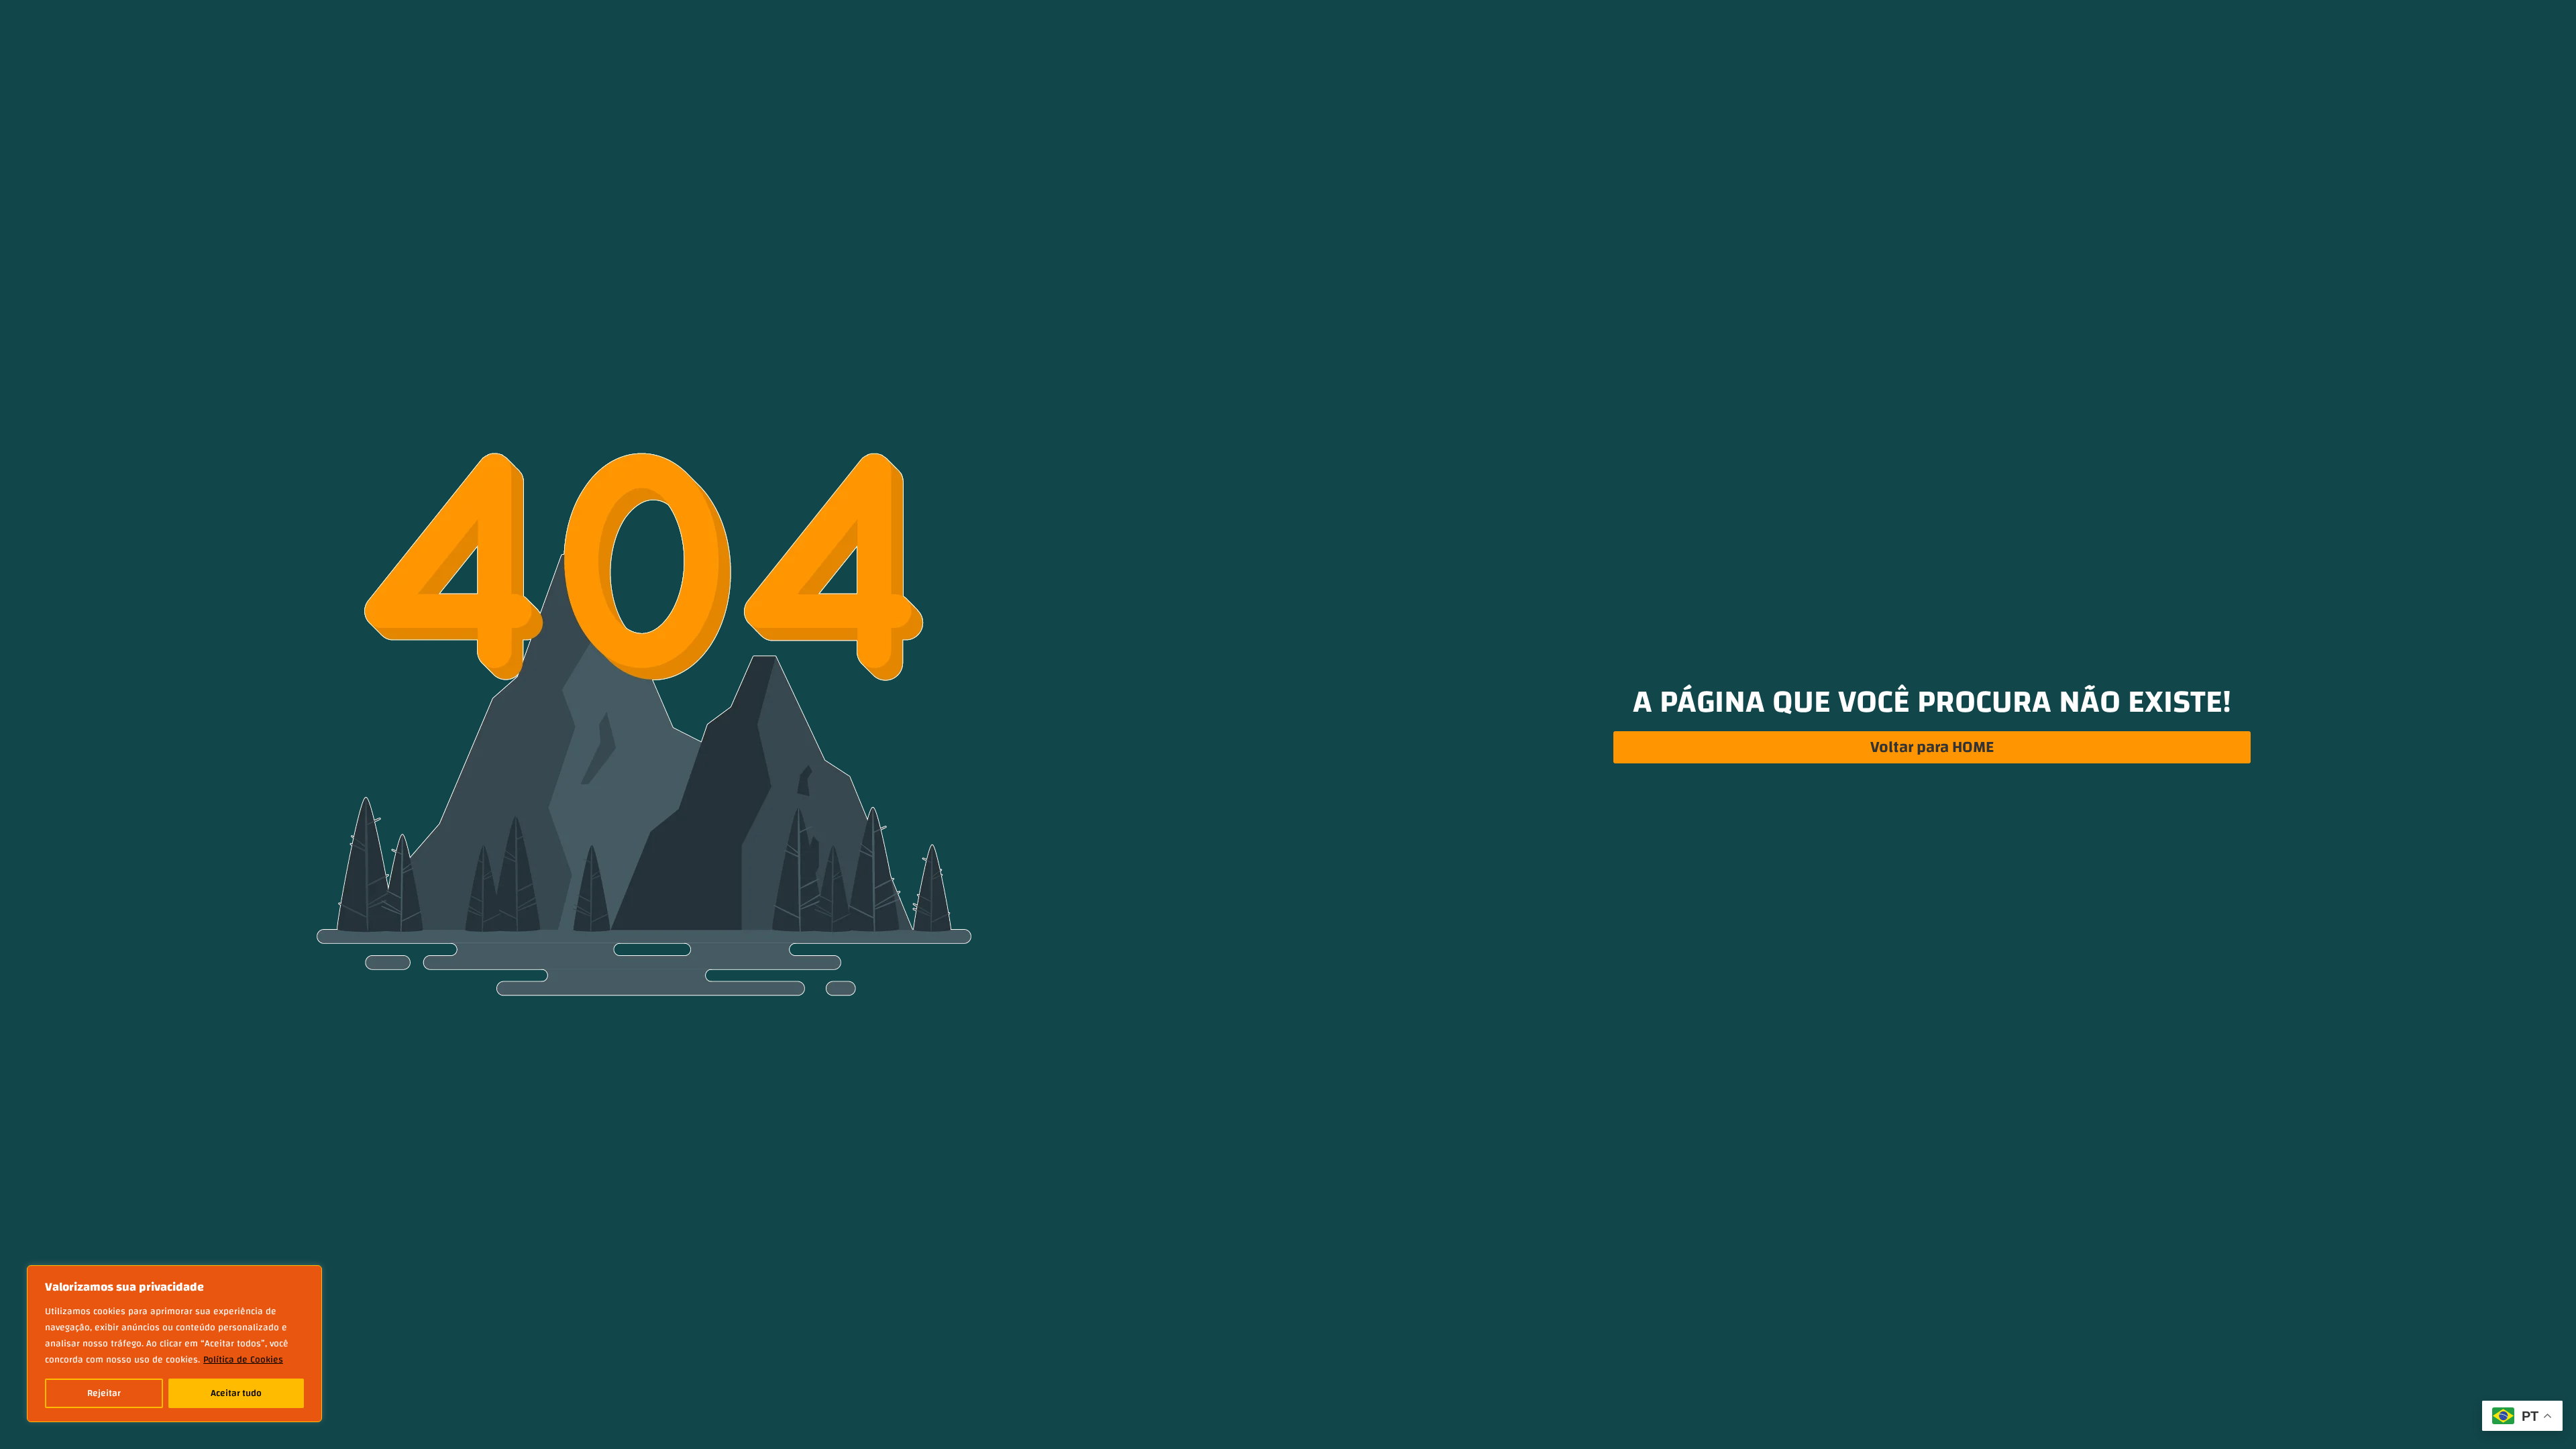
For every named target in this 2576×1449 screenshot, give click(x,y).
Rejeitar (104, 1393)
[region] (174, 1344)
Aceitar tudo (236, 1393)
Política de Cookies (243, 1360)
